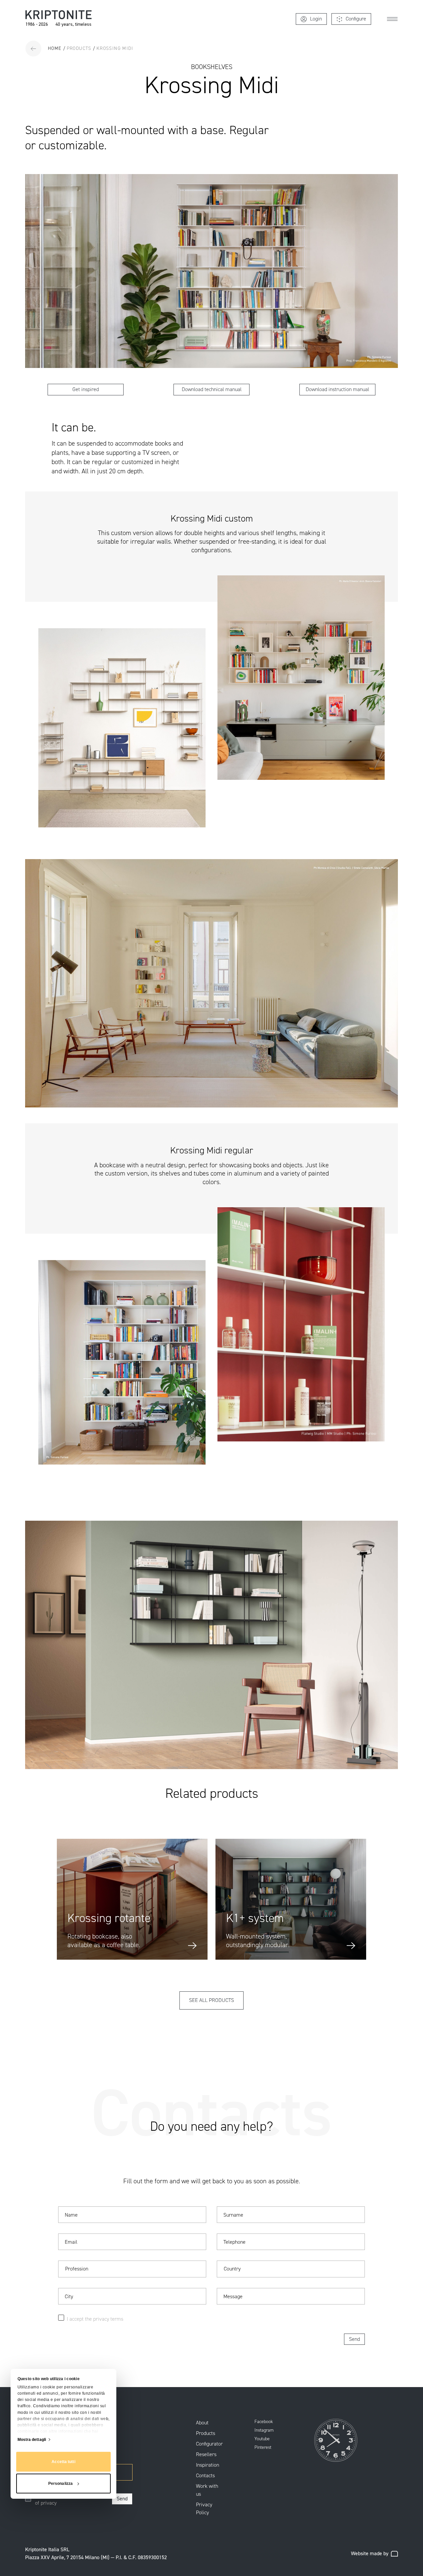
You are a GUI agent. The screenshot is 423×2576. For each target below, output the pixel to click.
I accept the (80, 2319)
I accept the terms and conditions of (71, 2499)
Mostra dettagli (32, 2440)
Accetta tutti (63, 2462)
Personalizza (60, 2484)
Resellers (206, 2454)
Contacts (205, 2475)
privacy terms (108, 2319)
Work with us (207, 2490)
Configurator (209, 2444)
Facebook (264, 2422)
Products (206, 2433)
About (202, 2423)
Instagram (264, 2430)
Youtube (262, 2439)
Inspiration (208, 2465)
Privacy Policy (204, 2508)
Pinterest (263, 2448)
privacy (49, 2503)
